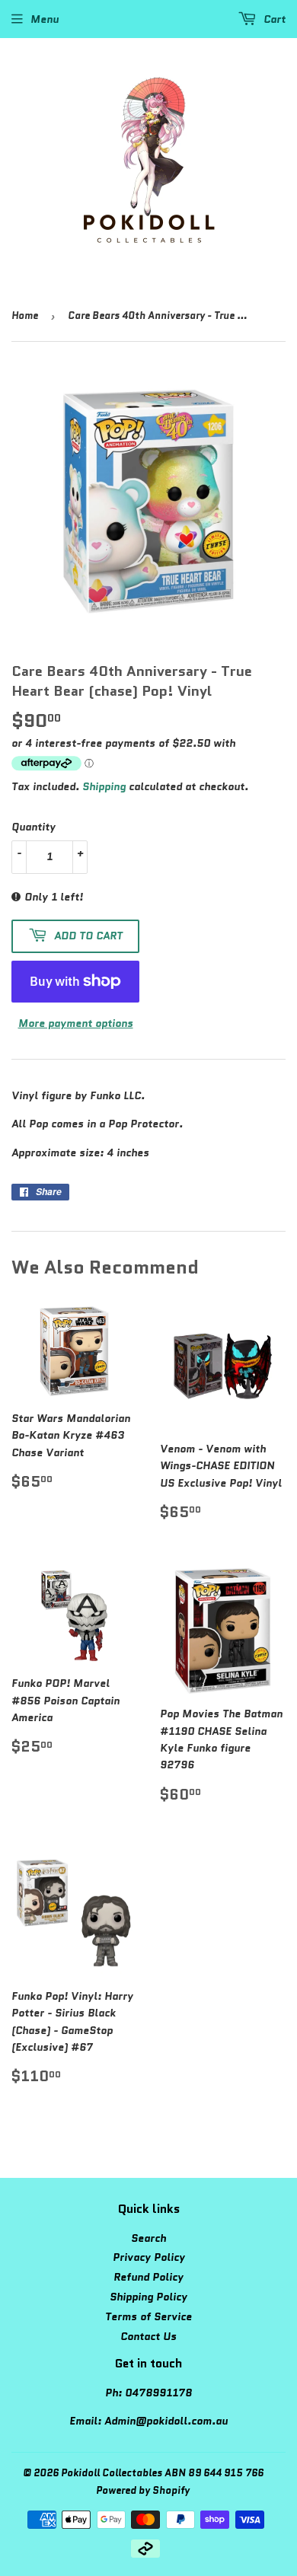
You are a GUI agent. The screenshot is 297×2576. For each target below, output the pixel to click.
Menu (45, 19)
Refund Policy (148, 2277)
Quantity (34, 827)
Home (25, 316)
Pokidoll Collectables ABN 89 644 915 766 (162, 2473)
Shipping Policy (148, 2297)
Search (148, 2238)
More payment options (76, 1023)
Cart (273, 19)
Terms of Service (148, 2316)
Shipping (104, 786)
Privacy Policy (149, 2257)
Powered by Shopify (143, 2490)
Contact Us (148, 2336)
